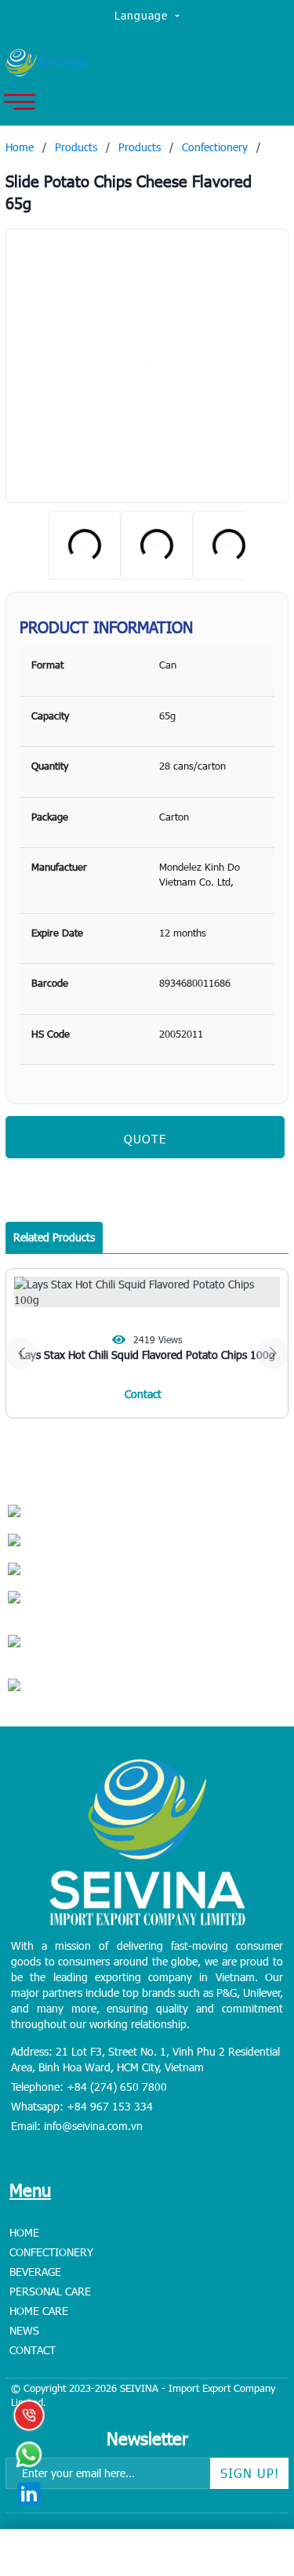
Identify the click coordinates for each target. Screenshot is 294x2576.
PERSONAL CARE (50, 2291)
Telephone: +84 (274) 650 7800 (89, 2087)
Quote (145, 1139)
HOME (24, 2232)
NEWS (24, 2330)
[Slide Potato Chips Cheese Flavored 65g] (147, 366)
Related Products (54, 1237)
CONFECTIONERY (51, 2252)
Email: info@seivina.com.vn (77, 2126)
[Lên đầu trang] (247, 2466)
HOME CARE (39, 2311)
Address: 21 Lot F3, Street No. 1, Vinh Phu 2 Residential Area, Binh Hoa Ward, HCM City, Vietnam (145, 2059)
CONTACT (33, 2350)
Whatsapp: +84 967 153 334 (82, 2106)
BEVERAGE (35, 2272)
